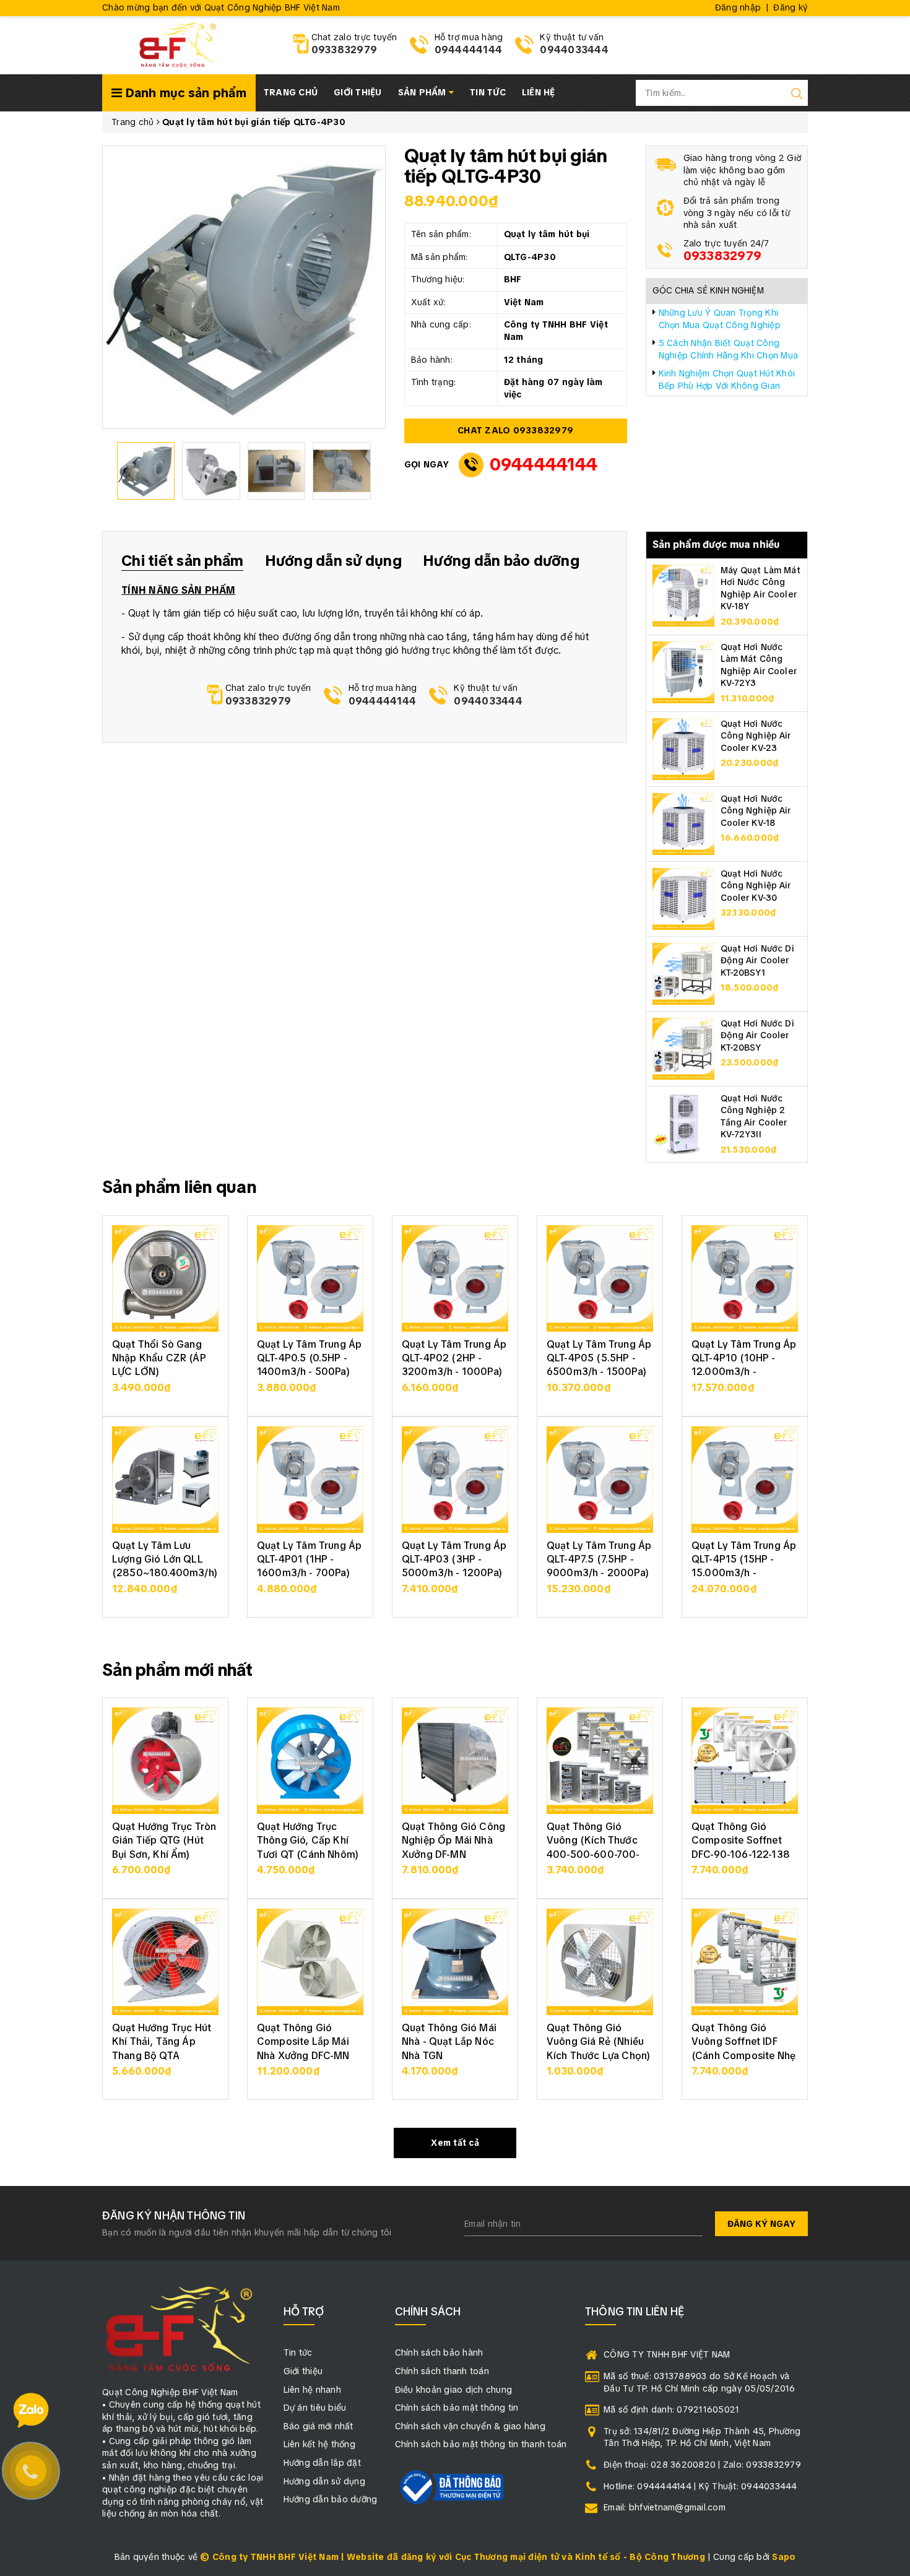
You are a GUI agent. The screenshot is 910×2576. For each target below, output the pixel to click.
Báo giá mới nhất (318, 2426)
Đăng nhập (738, 7)
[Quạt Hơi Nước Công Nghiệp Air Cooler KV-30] (683, 898)
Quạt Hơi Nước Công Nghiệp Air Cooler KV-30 (756, 886)
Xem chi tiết (166, 1394)
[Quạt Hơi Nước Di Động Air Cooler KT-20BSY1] (683, 973)
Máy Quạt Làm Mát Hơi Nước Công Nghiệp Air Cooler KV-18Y (760, 588)
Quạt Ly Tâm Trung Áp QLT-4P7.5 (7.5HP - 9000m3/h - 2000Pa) (599, 1559)
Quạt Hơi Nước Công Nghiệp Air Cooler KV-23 (756, 736)
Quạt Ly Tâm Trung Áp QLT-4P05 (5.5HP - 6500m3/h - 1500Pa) (599, 1358)
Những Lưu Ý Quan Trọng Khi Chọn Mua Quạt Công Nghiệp (720, 319)
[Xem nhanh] (166, 1278)
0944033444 (574, 50)
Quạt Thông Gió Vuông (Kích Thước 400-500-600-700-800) (593, 1847)
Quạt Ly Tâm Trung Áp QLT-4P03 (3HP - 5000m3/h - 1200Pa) (454, 1559)
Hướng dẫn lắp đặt (322, 2463)
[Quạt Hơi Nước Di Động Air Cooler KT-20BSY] (683, 1047)
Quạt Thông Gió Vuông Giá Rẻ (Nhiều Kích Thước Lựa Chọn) (598, 2042)
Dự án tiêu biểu (315, 2408)
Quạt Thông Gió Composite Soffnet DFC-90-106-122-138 (741, 1841)
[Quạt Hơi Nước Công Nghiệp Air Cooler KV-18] (683, 823)
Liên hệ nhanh (312, 2390)
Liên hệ (539, 92)
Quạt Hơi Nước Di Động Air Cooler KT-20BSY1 (757, 961)
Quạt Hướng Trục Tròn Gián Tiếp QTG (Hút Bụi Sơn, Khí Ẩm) (164, 1841)
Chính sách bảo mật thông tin (457, 2408)
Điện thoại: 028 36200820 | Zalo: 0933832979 (702, 2465)
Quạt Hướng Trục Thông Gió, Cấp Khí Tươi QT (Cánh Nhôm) (308, 1841)
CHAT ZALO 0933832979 (515, 430)
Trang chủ (291, 92)
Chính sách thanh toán (442, 2371)
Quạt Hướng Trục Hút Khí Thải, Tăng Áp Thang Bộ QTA (162, 2042)
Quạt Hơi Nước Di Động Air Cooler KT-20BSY (757, 1035)
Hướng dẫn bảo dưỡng (331, 2499)
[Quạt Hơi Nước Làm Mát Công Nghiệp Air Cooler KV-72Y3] (683, 671)
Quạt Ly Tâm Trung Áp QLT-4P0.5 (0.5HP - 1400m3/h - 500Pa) (309, 1358)
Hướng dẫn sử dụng (324, 2481)
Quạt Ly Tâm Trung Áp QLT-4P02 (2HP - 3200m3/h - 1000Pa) (454, 1358)
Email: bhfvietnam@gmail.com (665, 2507)
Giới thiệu (358, 92)
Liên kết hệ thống (319, 2444)
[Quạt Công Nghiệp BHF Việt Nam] (177, 44)
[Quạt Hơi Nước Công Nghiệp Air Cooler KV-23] (683, 748)
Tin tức (488, 92)
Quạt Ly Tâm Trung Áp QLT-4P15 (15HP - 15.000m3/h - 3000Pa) (744, 1566)
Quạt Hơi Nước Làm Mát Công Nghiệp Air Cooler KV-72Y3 (759, 665)
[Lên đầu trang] (891, 1794)
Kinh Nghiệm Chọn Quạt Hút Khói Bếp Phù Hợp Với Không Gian (727, 379)
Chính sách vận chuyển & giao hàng (470, 2426)
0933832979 (344, 50)
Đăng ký (791, 7)
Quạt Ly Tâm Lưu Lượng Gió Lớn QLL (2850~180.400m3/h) (165, 1559)
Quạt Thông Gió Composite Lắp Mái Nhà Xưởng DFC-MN (303, 2042)
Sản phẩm (423, 92)
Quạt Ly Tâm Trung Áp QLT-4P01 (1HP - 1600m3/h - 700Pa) (309, 1559)
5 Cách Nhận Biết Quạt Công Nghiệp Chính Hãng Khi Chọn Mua (729, 349)
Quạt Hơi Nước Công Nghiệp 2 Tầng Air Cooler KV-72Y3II (754, 1117)
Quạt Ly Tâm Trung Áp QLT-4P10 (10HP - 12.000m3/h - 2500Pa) (744, 1365)
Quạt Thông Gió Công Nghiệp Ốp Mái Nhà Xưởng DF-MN (453, 1841)
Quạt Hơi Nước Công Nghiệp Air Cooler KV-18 (756, 811)
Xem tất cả (455, 2143)
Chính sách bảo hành (439, 2353)
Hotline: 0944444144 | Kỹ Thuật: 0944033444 (700, 2486)
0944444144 (469, 50)
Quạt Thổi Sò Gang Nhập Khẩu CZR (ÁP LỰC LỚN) (159, 1358)
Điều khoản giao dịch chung (454, 2390)
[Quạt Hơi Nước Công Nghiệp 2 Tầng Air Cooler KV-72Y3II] (683, 1122)
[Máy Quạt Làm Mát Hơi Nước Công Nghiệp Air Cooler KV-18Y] (683, 594)
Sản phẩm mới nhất (178, 1670)
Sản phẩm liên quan (179, 1187)
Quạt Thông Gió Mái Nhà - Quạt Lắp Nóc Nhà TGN (449, 2042)
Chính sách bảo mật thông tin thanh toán (481, 2444)
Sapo (784, 2557)
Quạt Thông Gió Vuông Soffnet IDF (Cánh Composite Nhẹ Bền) (743, 2049)
